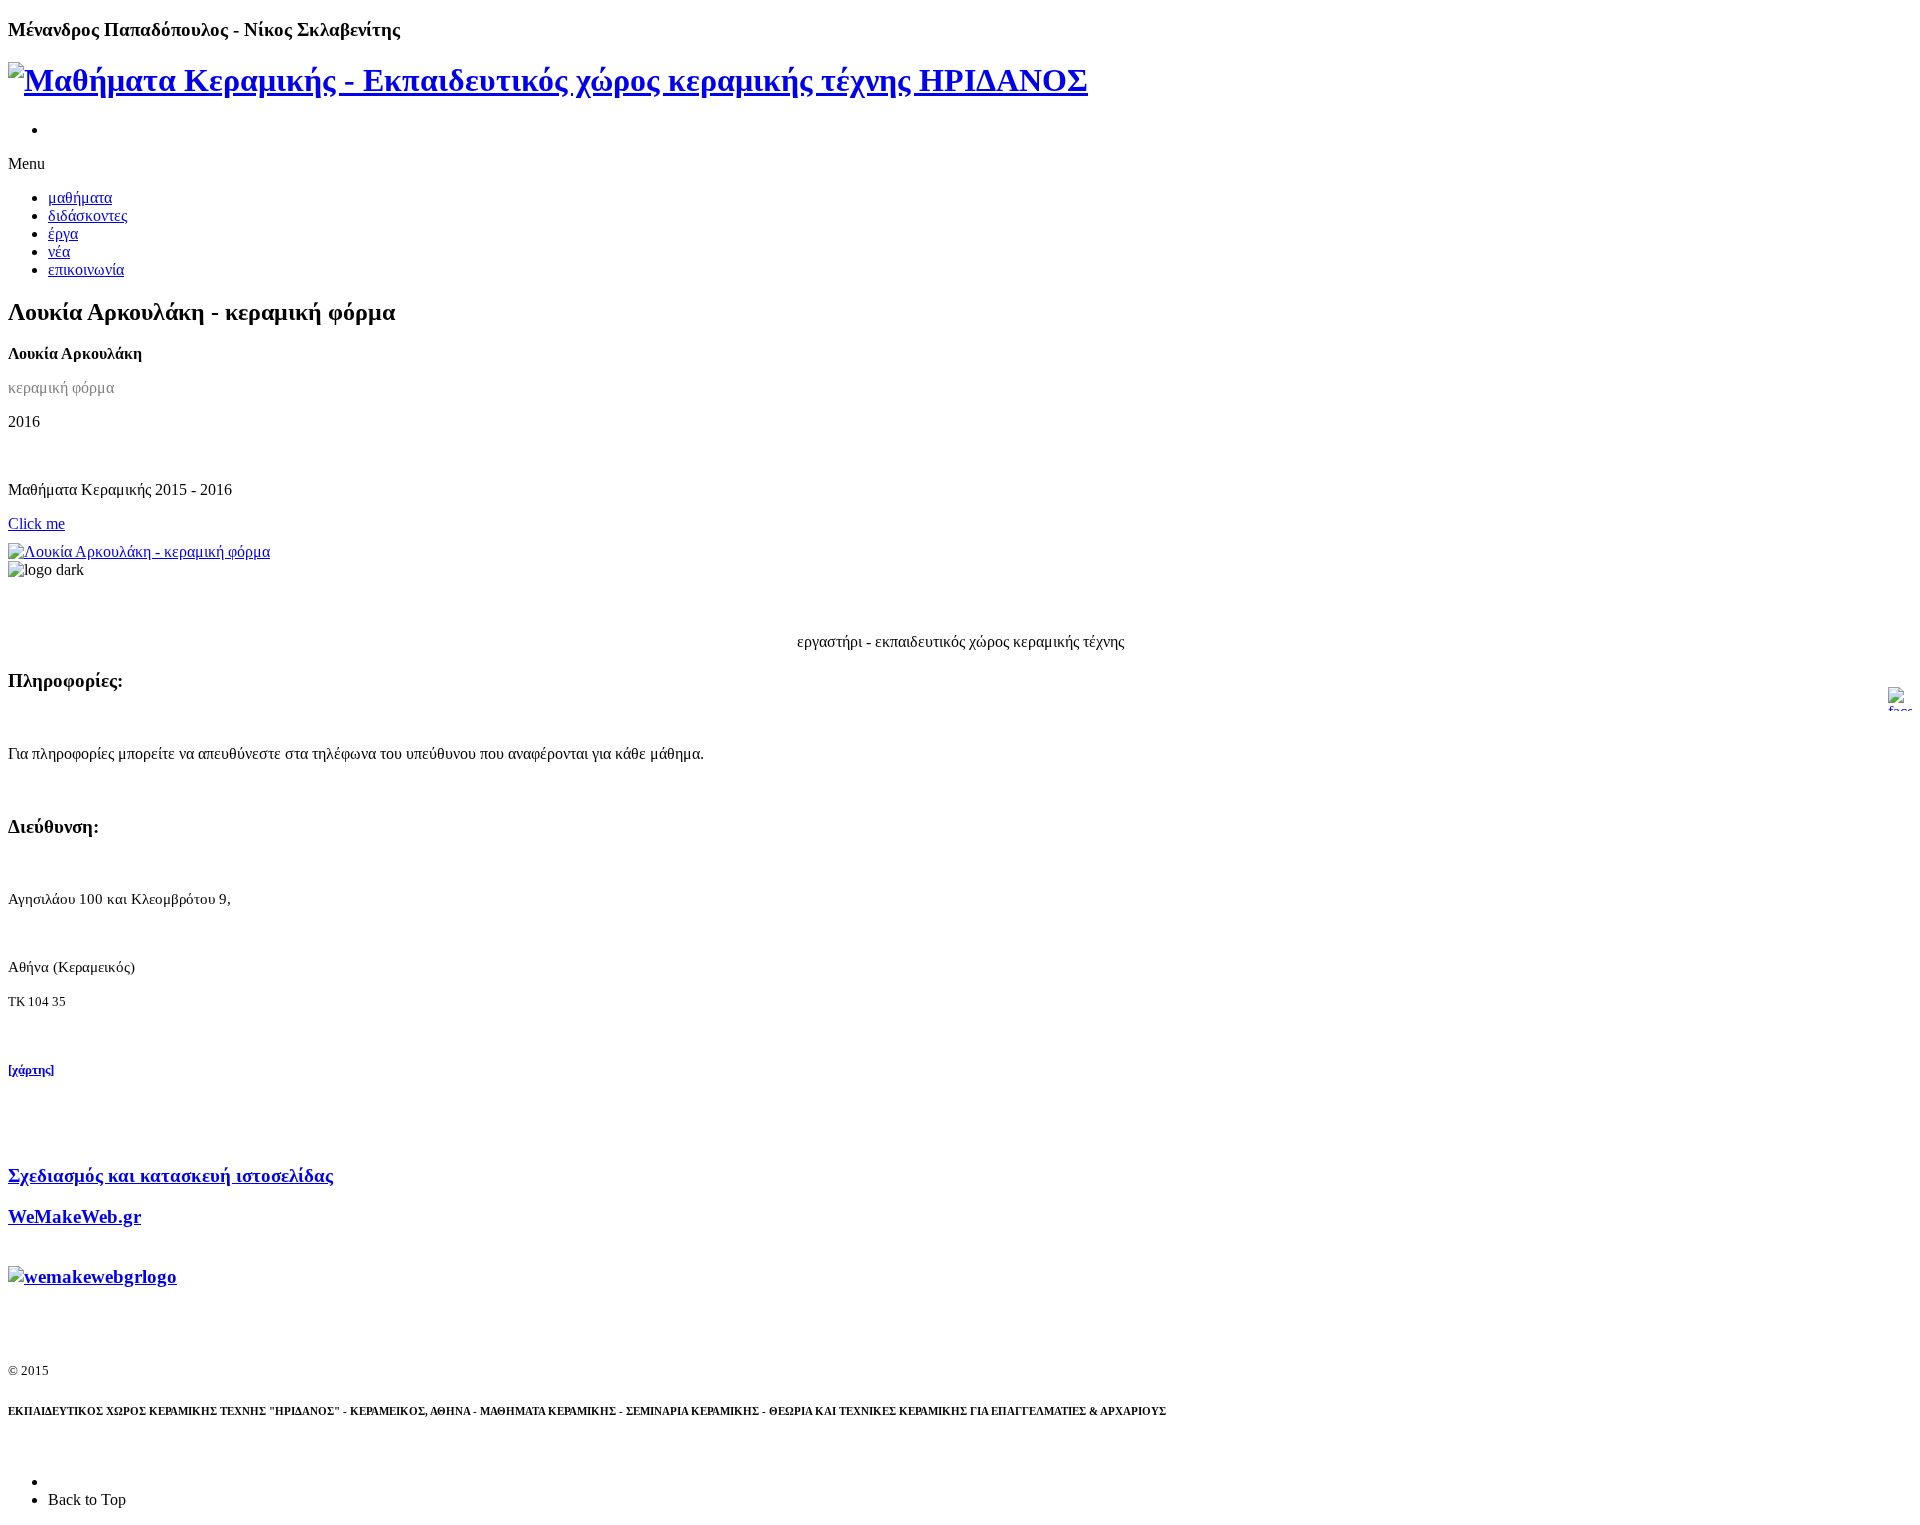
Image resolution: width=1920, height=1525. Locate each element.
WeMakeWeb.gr (74, 1216)
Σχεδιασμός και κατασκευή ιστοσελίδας (170, 1175)
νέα (59, 251)
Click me (36, 523)
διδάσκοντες (87, 215)
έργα (63, 233)
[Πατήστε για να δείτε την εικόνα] (139, 551)
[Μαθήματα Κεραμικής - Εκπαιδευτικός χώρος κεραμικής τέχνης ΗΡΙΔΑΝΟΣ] (548, 80)
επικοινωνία (86, 269)
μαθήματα (80, 197)
